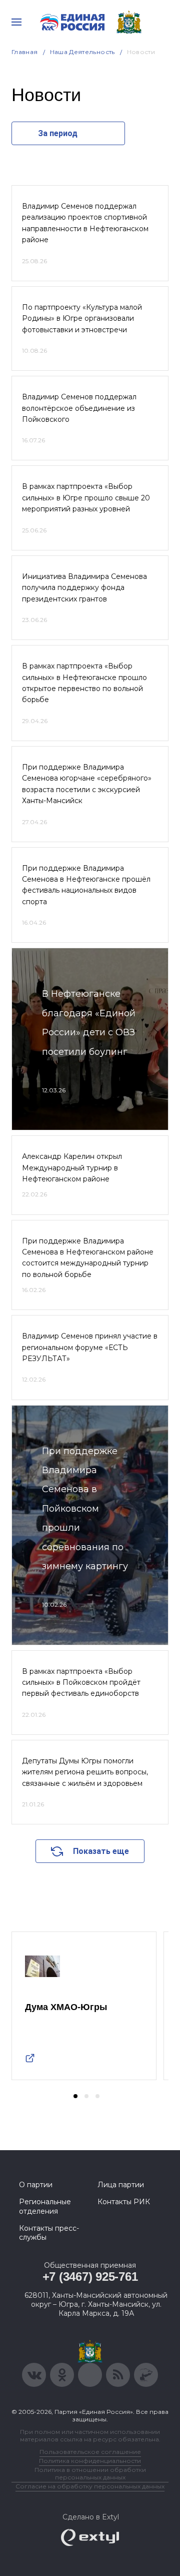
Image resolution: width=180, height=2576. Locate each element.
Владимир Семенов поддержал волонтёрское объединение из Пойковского (79, 408)
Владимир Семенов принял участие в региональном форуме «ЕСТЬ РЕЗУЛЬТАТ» (90, 1347)
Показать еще (101, 1851)
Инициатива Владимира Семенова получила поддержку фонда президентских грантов (84, 588)
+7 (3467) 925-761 (90, 2277)
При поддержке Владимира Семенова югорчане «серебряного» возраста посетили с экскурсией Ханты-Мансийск (87, 784)
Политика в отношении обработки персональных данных (90, 2473)
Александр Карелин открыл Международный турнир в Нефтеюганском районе (72, 1168)
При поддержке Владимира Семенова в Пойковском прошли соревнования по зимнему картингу (85, 1509)
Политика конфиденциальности (90, 2461)
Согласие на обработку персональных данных (90, 2486)
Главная (25, 52)
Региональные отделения (45, 2206)
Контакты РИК (124, 2202)
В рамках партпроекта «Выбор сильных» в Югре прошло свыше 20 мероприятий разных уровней (86, 498)
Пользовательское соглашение (90, 2452)
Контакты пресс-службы (49, 2233)
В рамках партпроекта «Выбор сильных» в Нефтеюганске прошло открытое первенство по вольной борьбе (84, 683)
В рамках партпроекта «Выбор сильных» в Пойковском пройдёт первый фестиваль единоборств (81, 1683)
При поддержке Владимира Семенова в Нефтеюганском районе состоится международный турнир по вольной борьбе (88, 1258)
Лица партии (121, 2185)
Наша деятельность (82, 52)
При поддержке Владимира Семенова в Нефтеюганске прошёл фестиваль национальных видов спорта (86, 885)
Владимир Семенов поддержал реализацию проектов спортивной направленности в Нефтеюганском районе (85, 223)
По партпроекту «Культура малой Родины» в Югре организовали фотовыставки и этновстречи (82, 318)
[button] (75, 2096)
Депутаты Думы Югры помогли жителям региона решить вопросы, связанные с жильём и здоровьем (85, 1772)
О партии (36, 2185)
